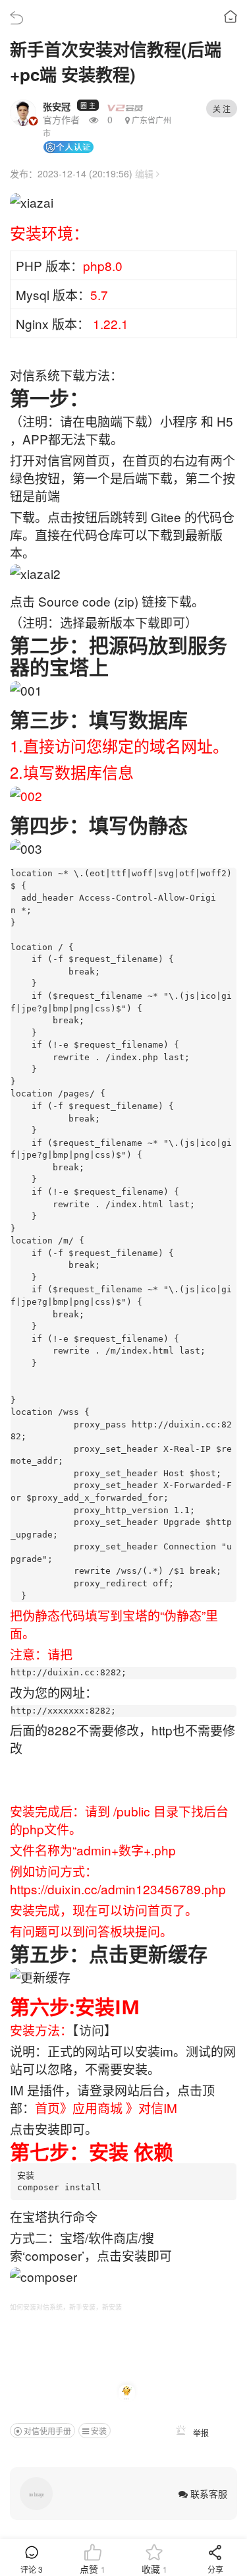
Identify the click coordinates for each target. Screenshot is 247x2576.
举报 (200, 2433)
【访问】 (95, 2030)
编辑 (146, 173)
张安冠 (57, 106)
